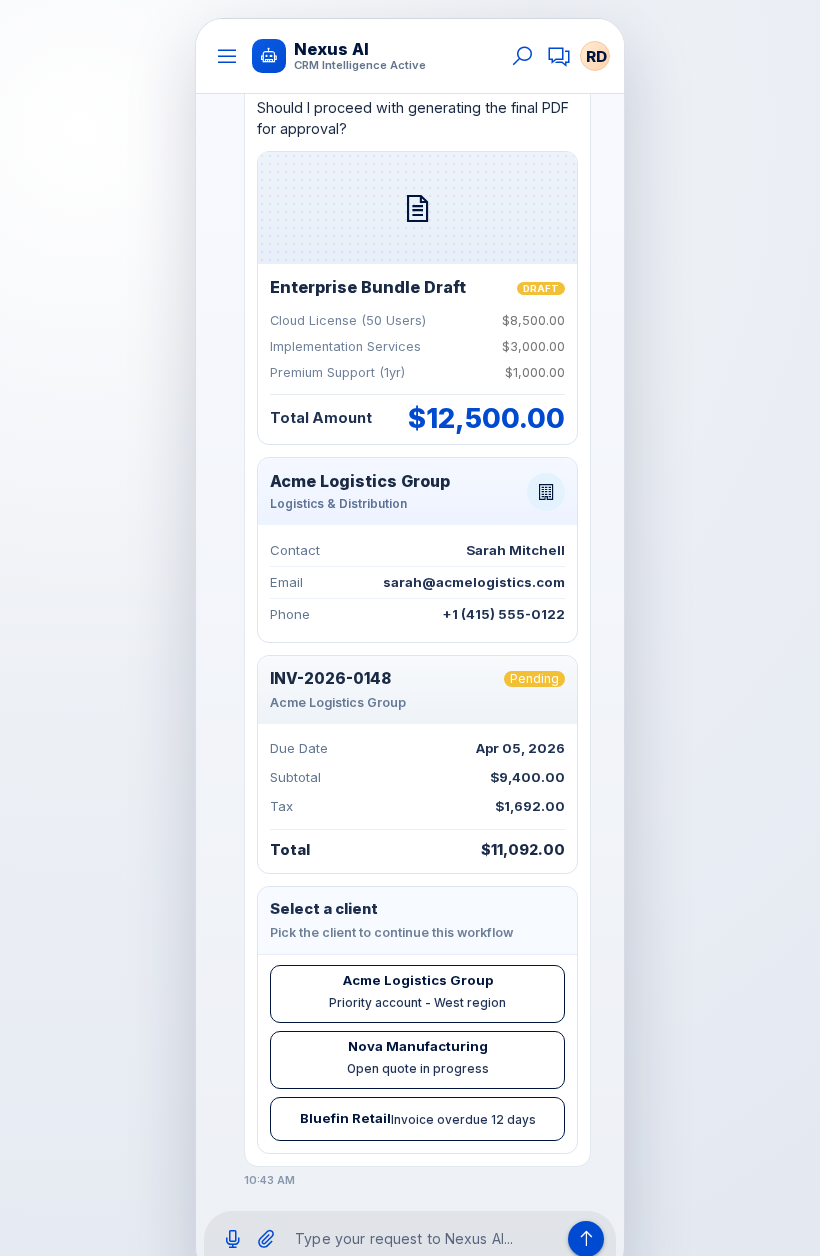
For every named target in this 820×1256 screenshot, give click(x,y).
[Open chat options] (559, 56)
